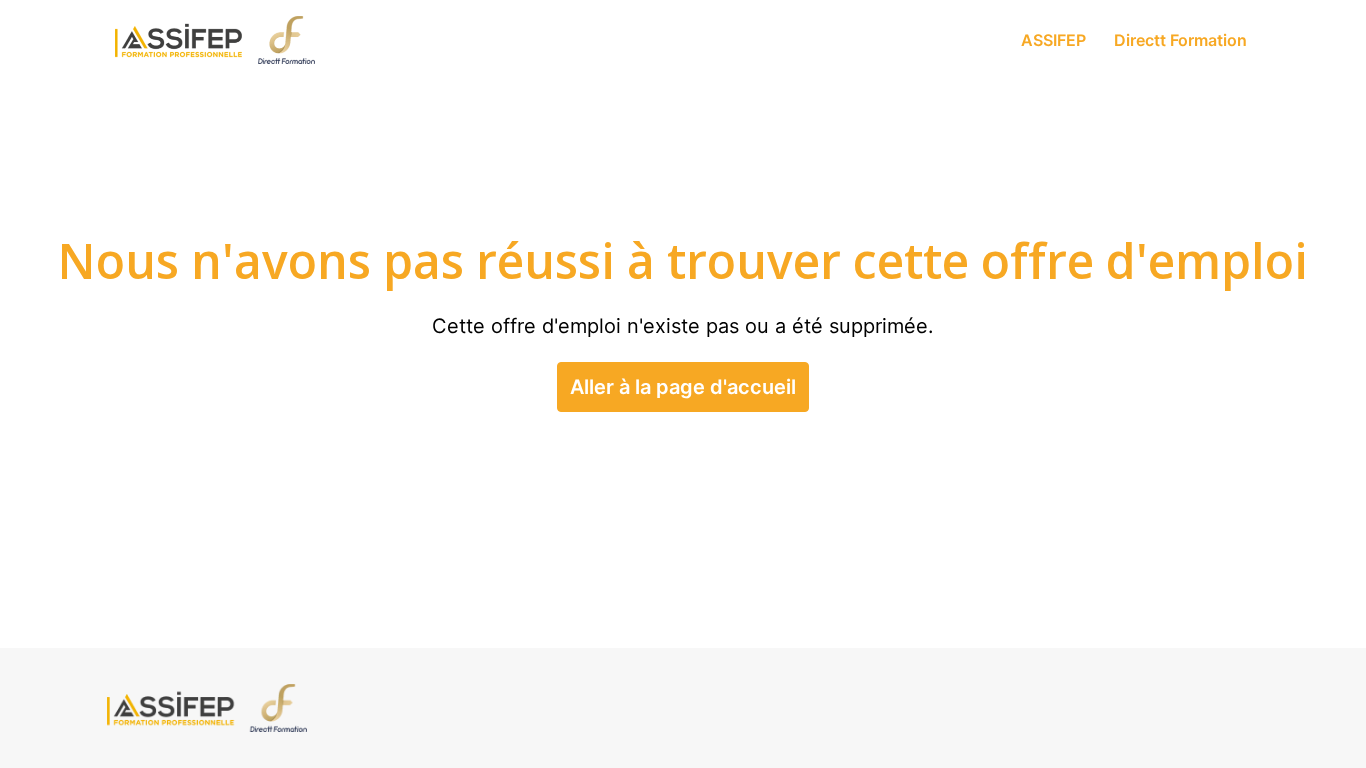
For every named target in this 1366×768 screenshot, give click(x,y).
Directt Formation (1180, 40)
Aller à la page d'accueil (683, 387)
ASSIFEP (1053, 40)
